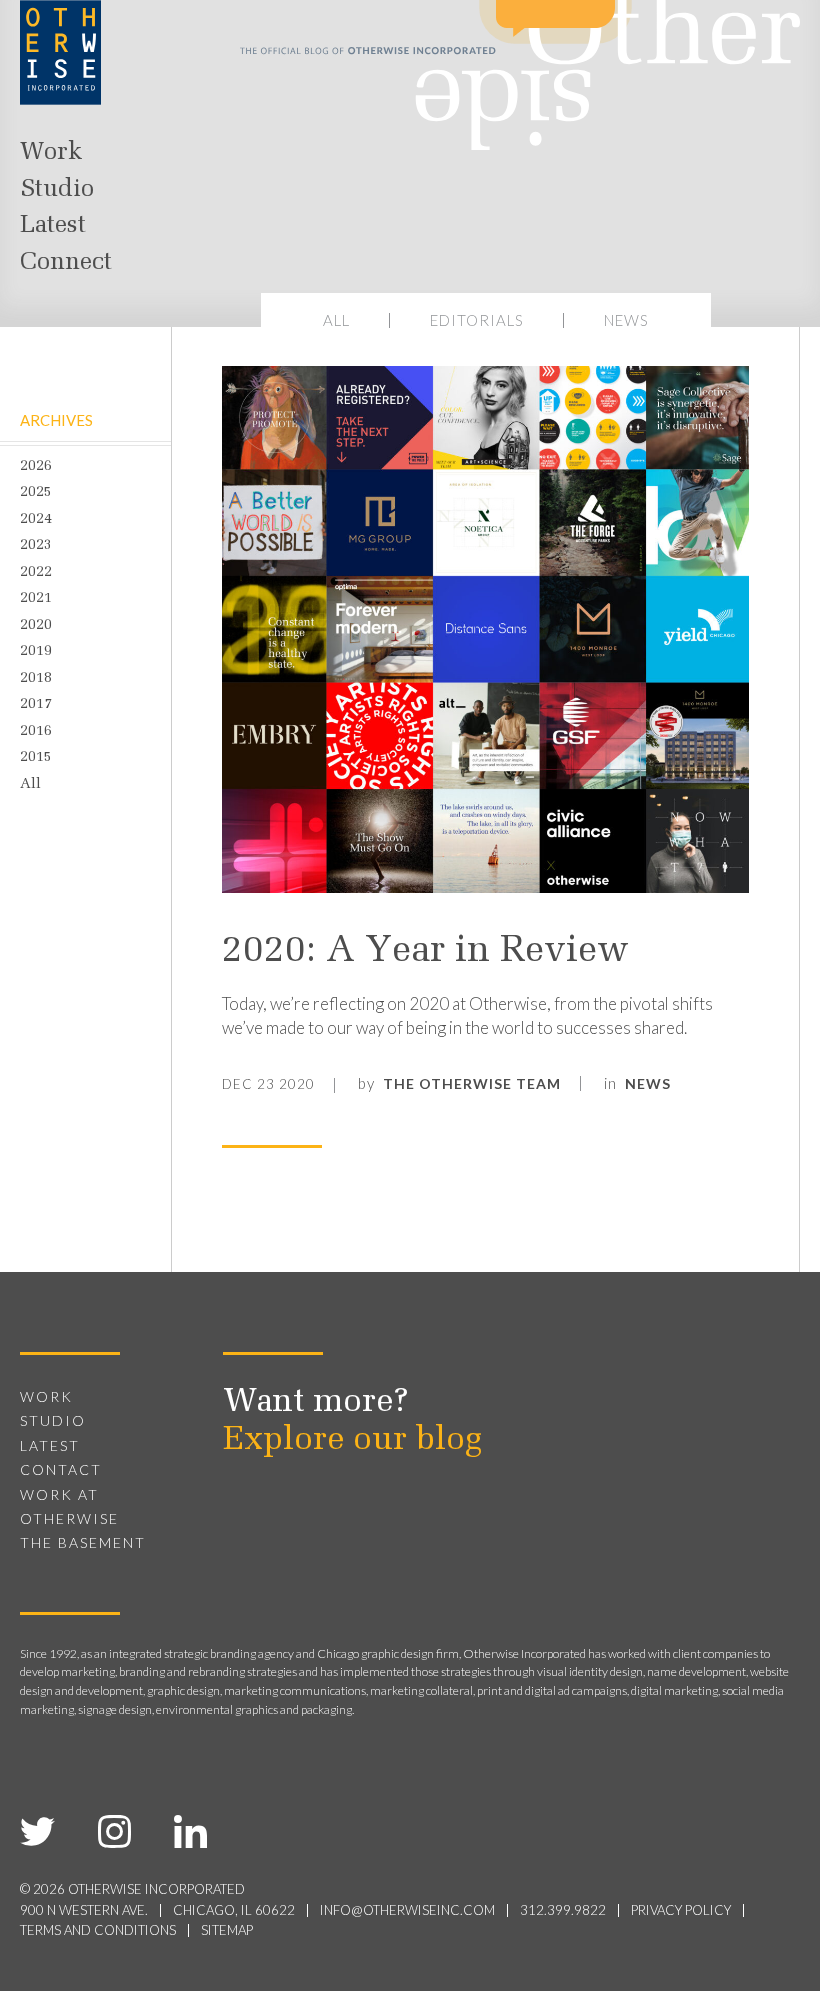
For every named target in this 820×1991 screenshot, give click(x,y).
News (626, 320)
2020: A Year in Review (425, 951)
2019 (36, 652)
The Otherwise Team (472, 1083)
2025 (36, 493)
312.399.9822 (563, 1910)
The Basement (83, 1542)
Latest (53, 226)
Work (51, 153)
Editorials (477, 320)
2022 (36, 573)
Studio (57, 190)
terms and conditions (98, 1930)
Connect (66, 263)
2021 (36, 599)
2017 (36, 705)
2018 (36, 679)
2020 (36, 626)
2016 (36, 732)
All (336, 320)
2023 (36, 546)
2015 (36, 758)
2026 (36, 467)
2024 (36, 520)
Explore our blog (352, 1441)
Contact (61, 1469)
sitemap (227, 1930)
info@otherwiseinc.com (407, 1910)
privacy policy (681, 1910)
